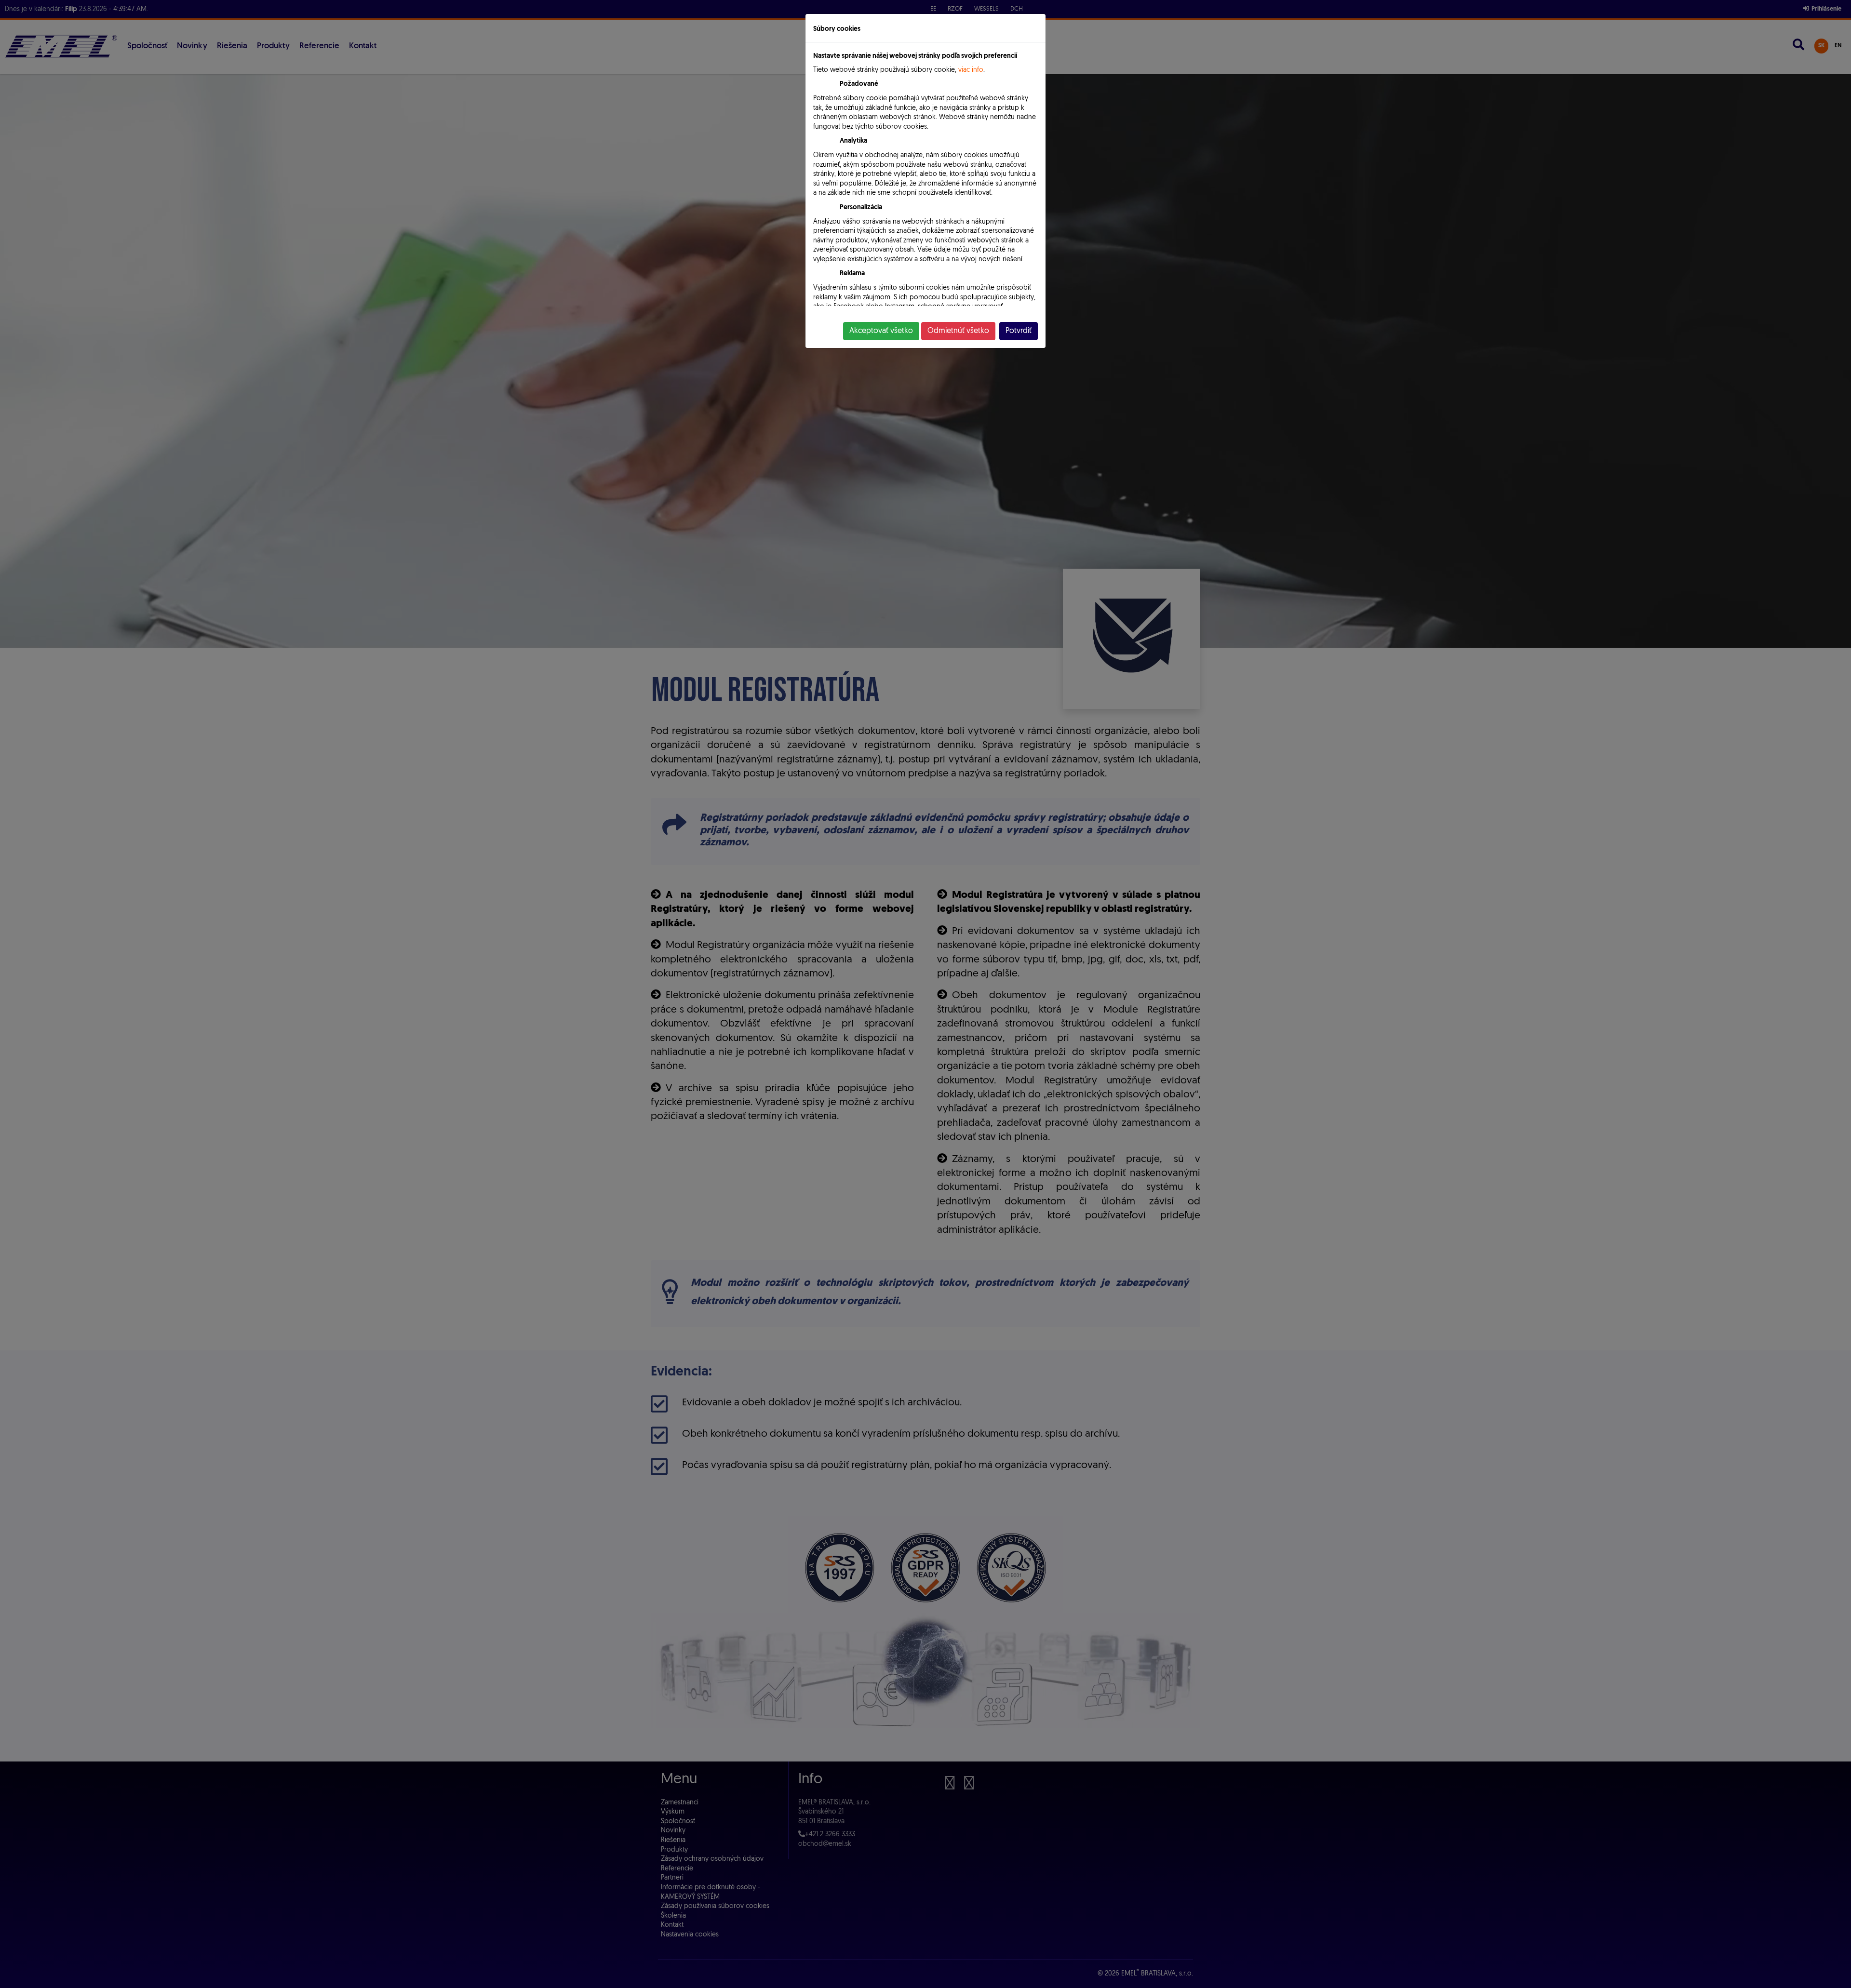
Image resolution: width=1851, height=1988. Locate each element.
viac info (971, 70)
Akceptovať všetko (881, 331)
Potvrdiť (1019, 331)
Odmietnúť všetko (958, 331)
